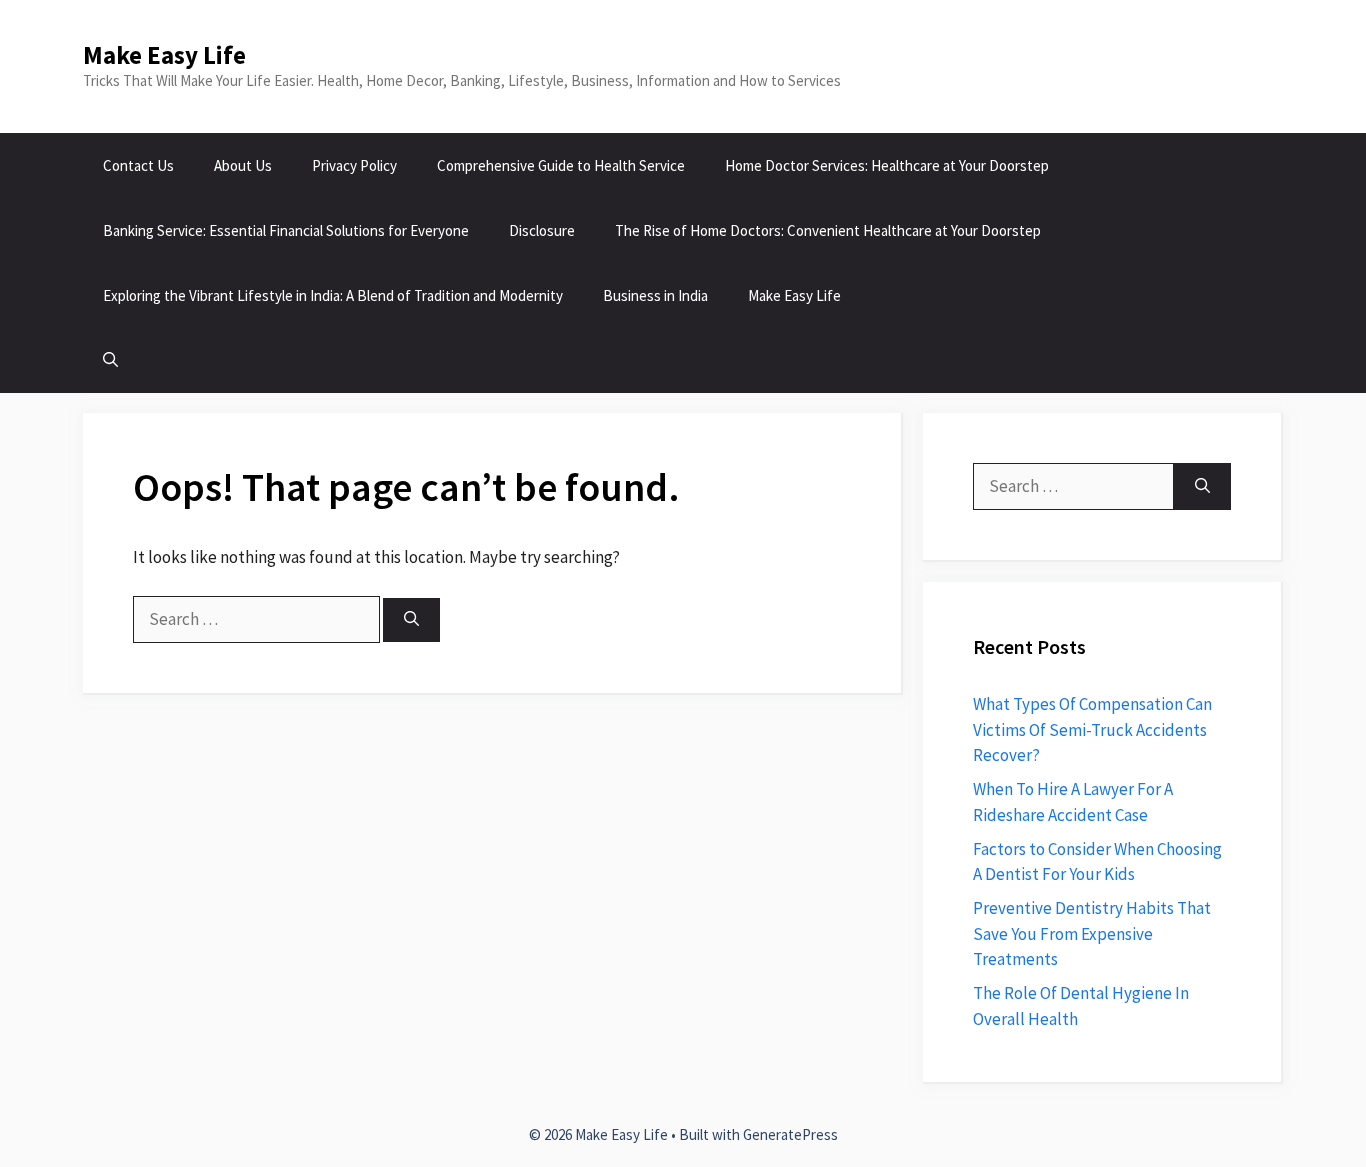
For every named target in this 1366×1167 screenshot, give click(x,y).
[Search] (411, 620)
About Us (243, 165)
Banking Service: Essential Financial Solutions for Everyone (286, 230)
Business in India (655, 295)
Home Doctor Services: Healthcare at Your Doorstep (887, 165)
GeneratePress (790, 1134)
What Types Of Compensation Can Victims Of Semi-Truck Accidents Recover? (1092, 729)
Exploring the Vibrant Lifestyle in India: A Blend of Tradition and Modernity (333, 295)
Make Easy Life (164, 55)
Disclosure (542, 230)
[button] (110, 360)
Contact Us (138, 165)
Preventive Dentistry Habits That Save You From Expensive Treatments (1092, 933)
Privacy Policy (354, 165)
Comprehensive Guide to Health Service (561, 165)
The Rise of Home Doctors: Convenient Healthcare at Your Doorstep (828, 230)
